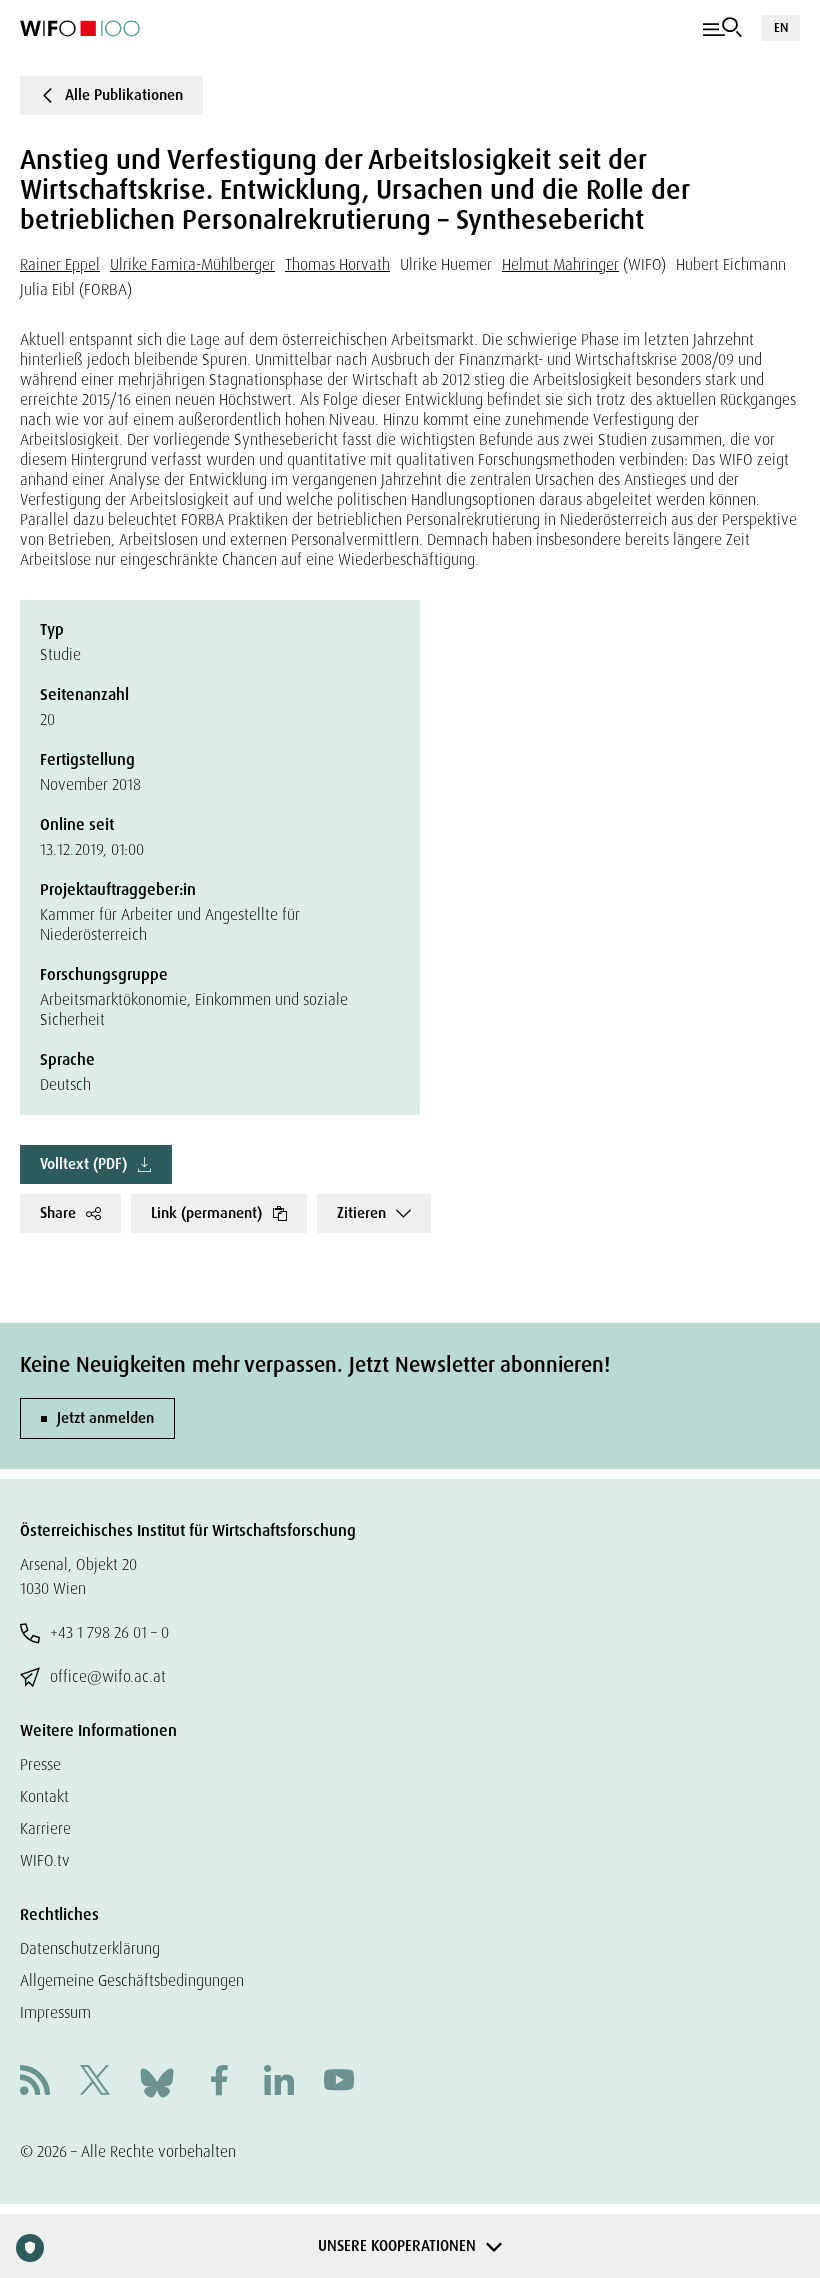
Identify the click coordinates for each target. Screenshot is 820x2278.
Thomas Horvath (337, 264)
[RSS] (35, 2082)
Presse (40, 1764)
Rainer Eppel (60, 264)
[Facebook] (219, 2082)
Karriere (45, 1828)
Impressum (55, 2012)
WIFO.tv (45, 1860)
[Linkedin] (279, 2082)
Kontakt (44, 1796)
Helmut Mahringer (560, 264)
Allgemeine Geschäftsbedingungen (132, 1980)
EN (781, 27)
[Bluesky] (157, 2081)
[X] (95, 2082)
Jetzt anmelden (105, 1418)
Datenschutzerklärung (90, 1948)
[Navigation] (722, 28)
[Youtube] (339, 2082)
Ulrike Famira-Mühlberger (192, 264)
